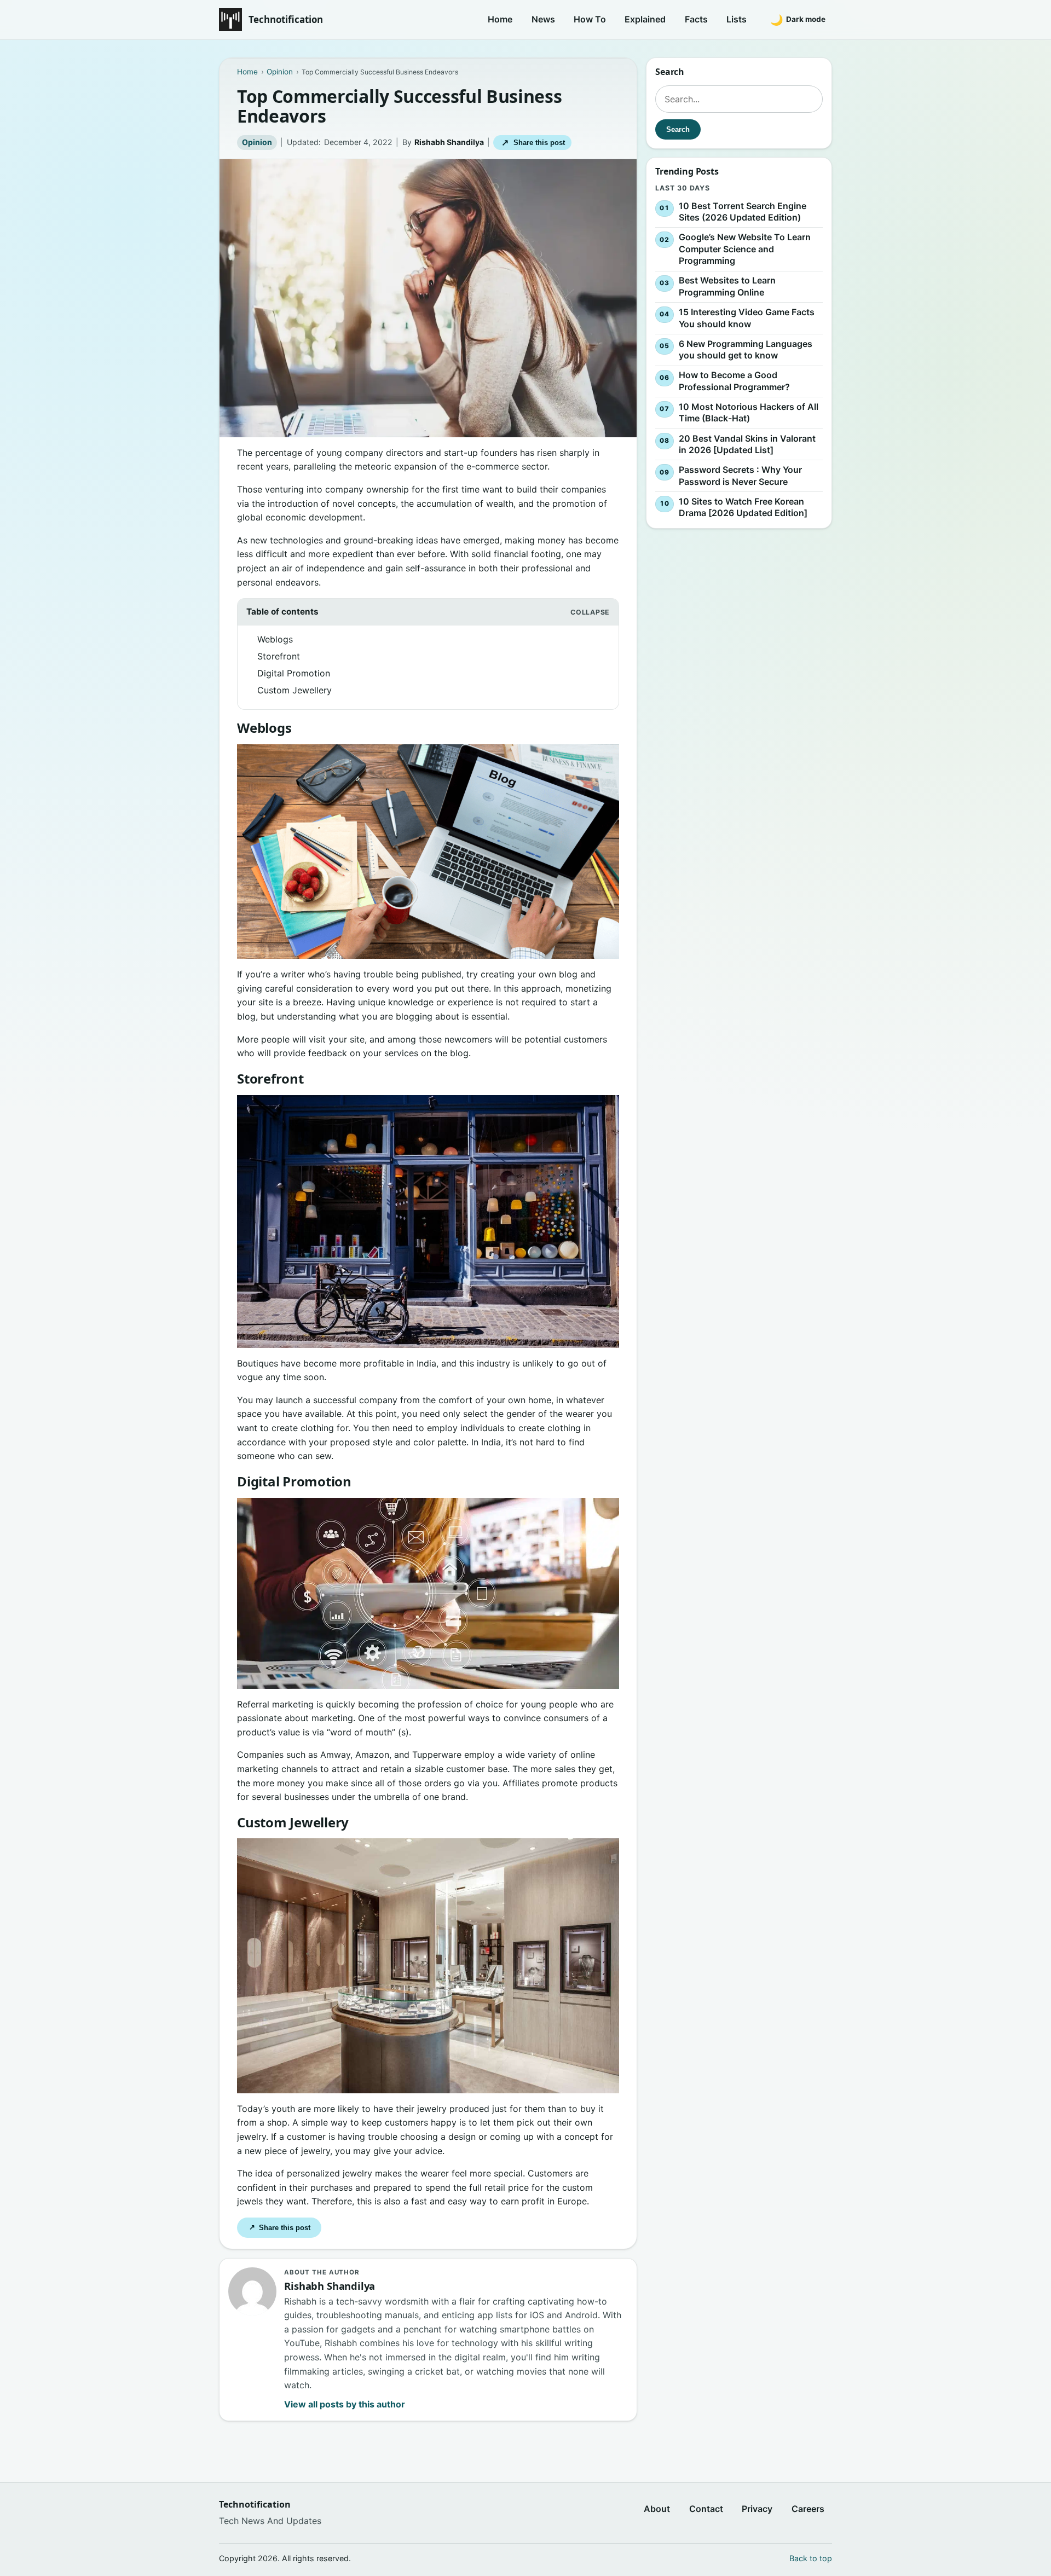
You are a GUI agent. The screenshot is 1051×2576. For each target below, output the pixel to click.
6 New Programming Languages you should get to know (746, 350)
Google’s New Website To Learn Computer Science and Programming (745, 249)
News (543, 19)
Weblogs (275, 639)
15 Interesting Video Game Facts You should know (747, 318)
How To (590, 19)
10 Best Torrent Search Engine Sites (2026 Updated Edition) (743, 212)
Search (678, 129)
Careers (808, 2509)
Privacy (757, 2509)
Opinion (257, 142)
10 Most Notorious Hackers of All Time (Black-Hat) (749, 413)
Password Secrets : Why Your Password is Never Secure (740, 476)
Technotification (286, 19)
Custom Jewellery (294, 690)
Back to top (811, 2558)
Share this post (533, 143)
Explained (645, 19)
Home (500, 19)
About (657, 2509)
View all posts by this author (345, 2404)
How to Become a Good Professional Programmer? (734, 381)
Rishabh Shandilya (449, 142)
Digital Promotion (294, 673)
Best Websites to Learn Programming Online (727, 287)
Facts (696, 19)
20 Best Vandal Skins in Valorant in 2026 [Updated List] (747, 444)
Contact (706, 2509)
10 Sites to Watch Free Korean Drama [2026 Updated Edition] (743, 507)
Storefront (279, 656)
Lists (737, 19)
